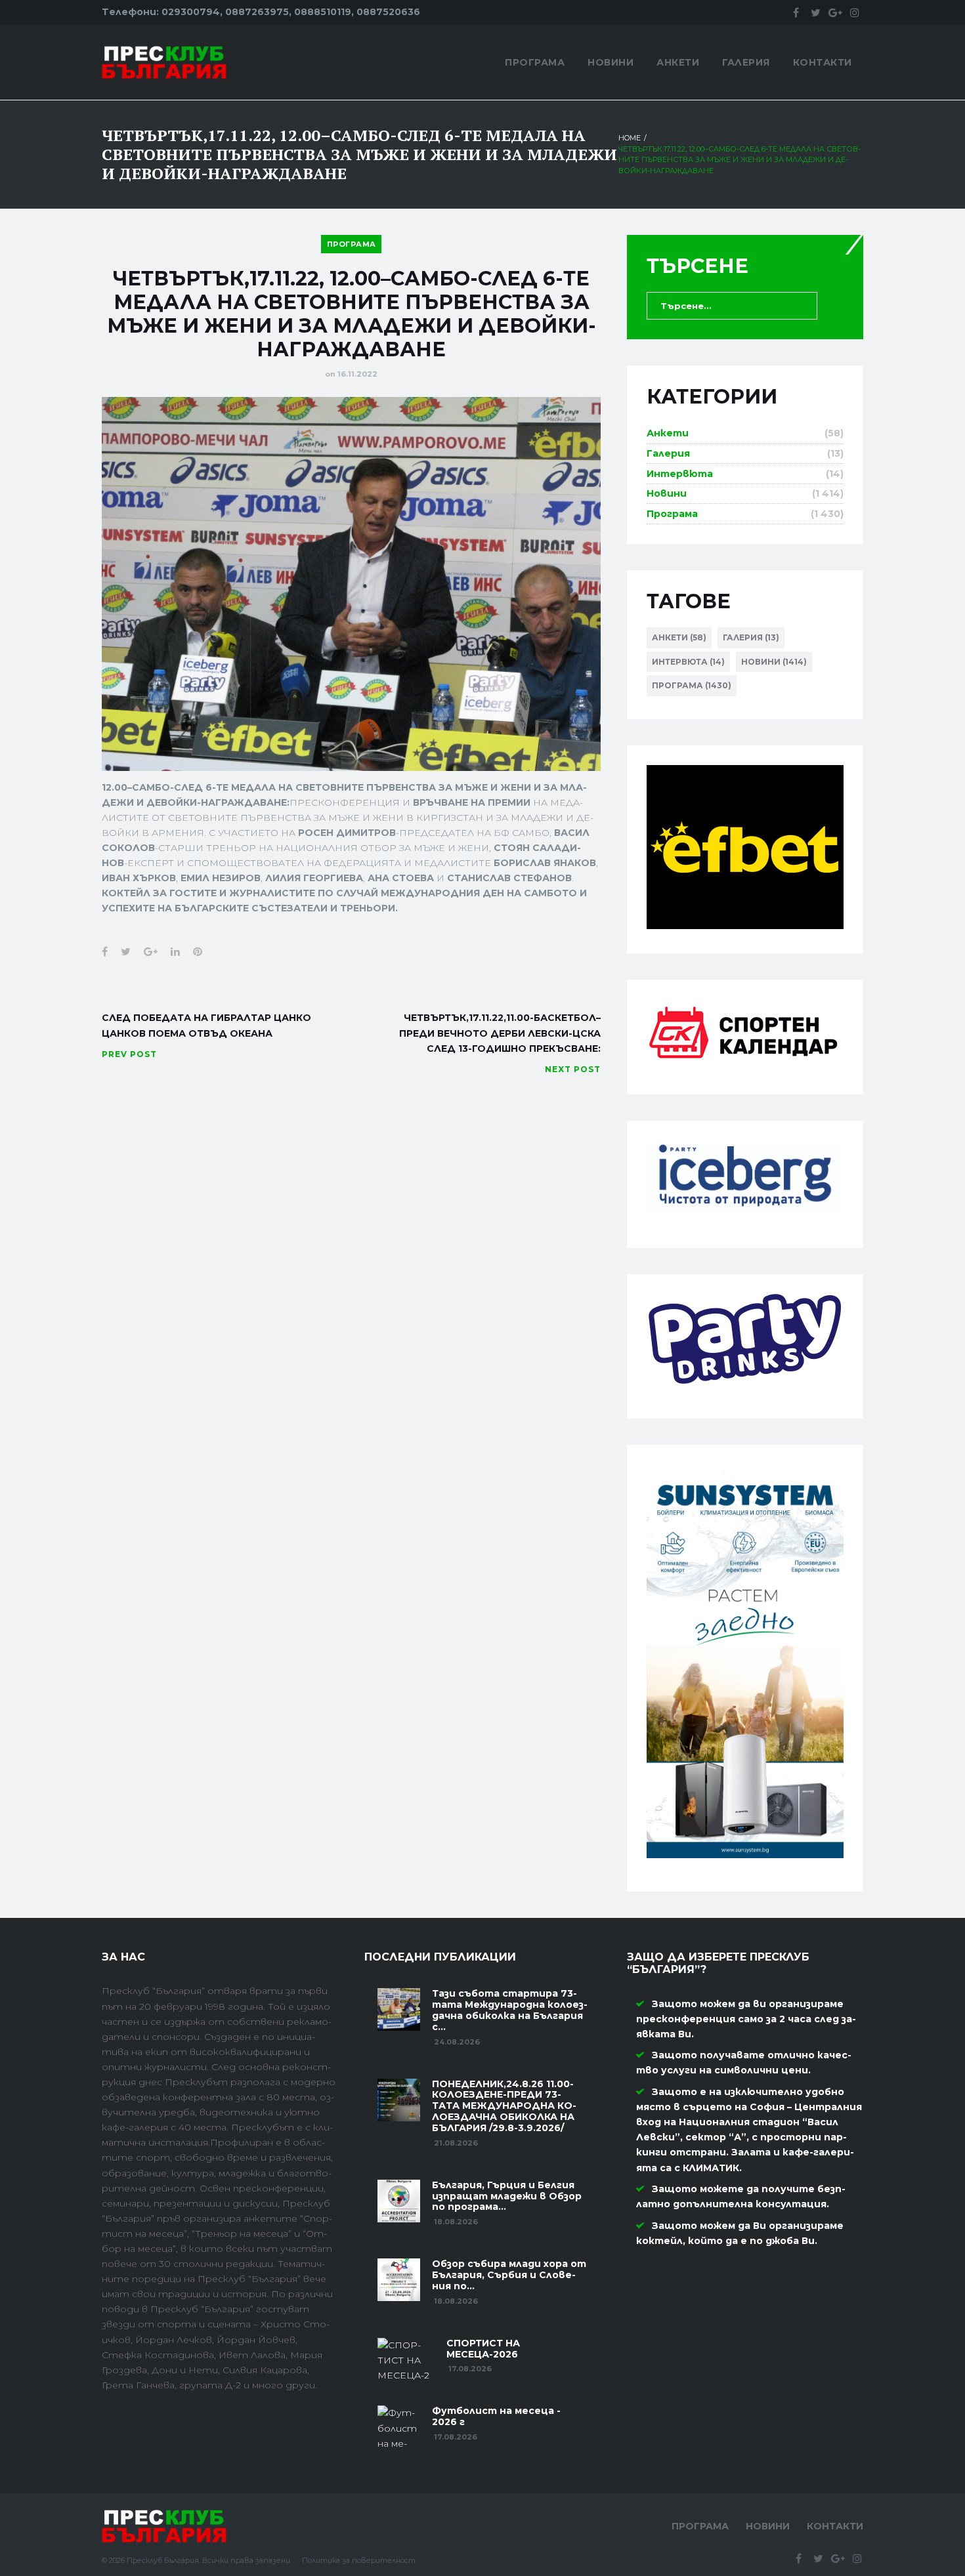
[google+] (835, 12)
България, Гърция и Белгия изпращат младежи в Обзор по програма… (507, 2196)
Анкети (678, 62)
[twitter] (815, 12)
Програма (535, 62)
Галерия (746, 62)
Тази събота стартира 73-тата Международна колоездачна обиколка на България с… (510, 2010)
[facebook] (796, 12)
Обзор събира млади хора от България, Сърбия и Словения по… (509, 2275)
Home (630, 138)
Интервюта (680, 474)
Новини (611, 62)
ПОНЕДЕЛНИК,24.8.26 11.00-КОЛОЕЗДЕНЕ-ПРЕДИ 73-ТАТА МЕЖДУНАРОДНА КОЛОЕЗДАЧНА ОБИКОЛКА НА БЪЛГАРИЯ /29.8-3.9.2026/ (504, 2106)
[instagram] (855, 12)
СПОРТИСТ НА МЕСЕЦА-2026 (483, 2349)
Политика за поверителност (359, 2560)
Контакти (823, 62)
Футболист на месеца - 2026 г (496, 2416)
